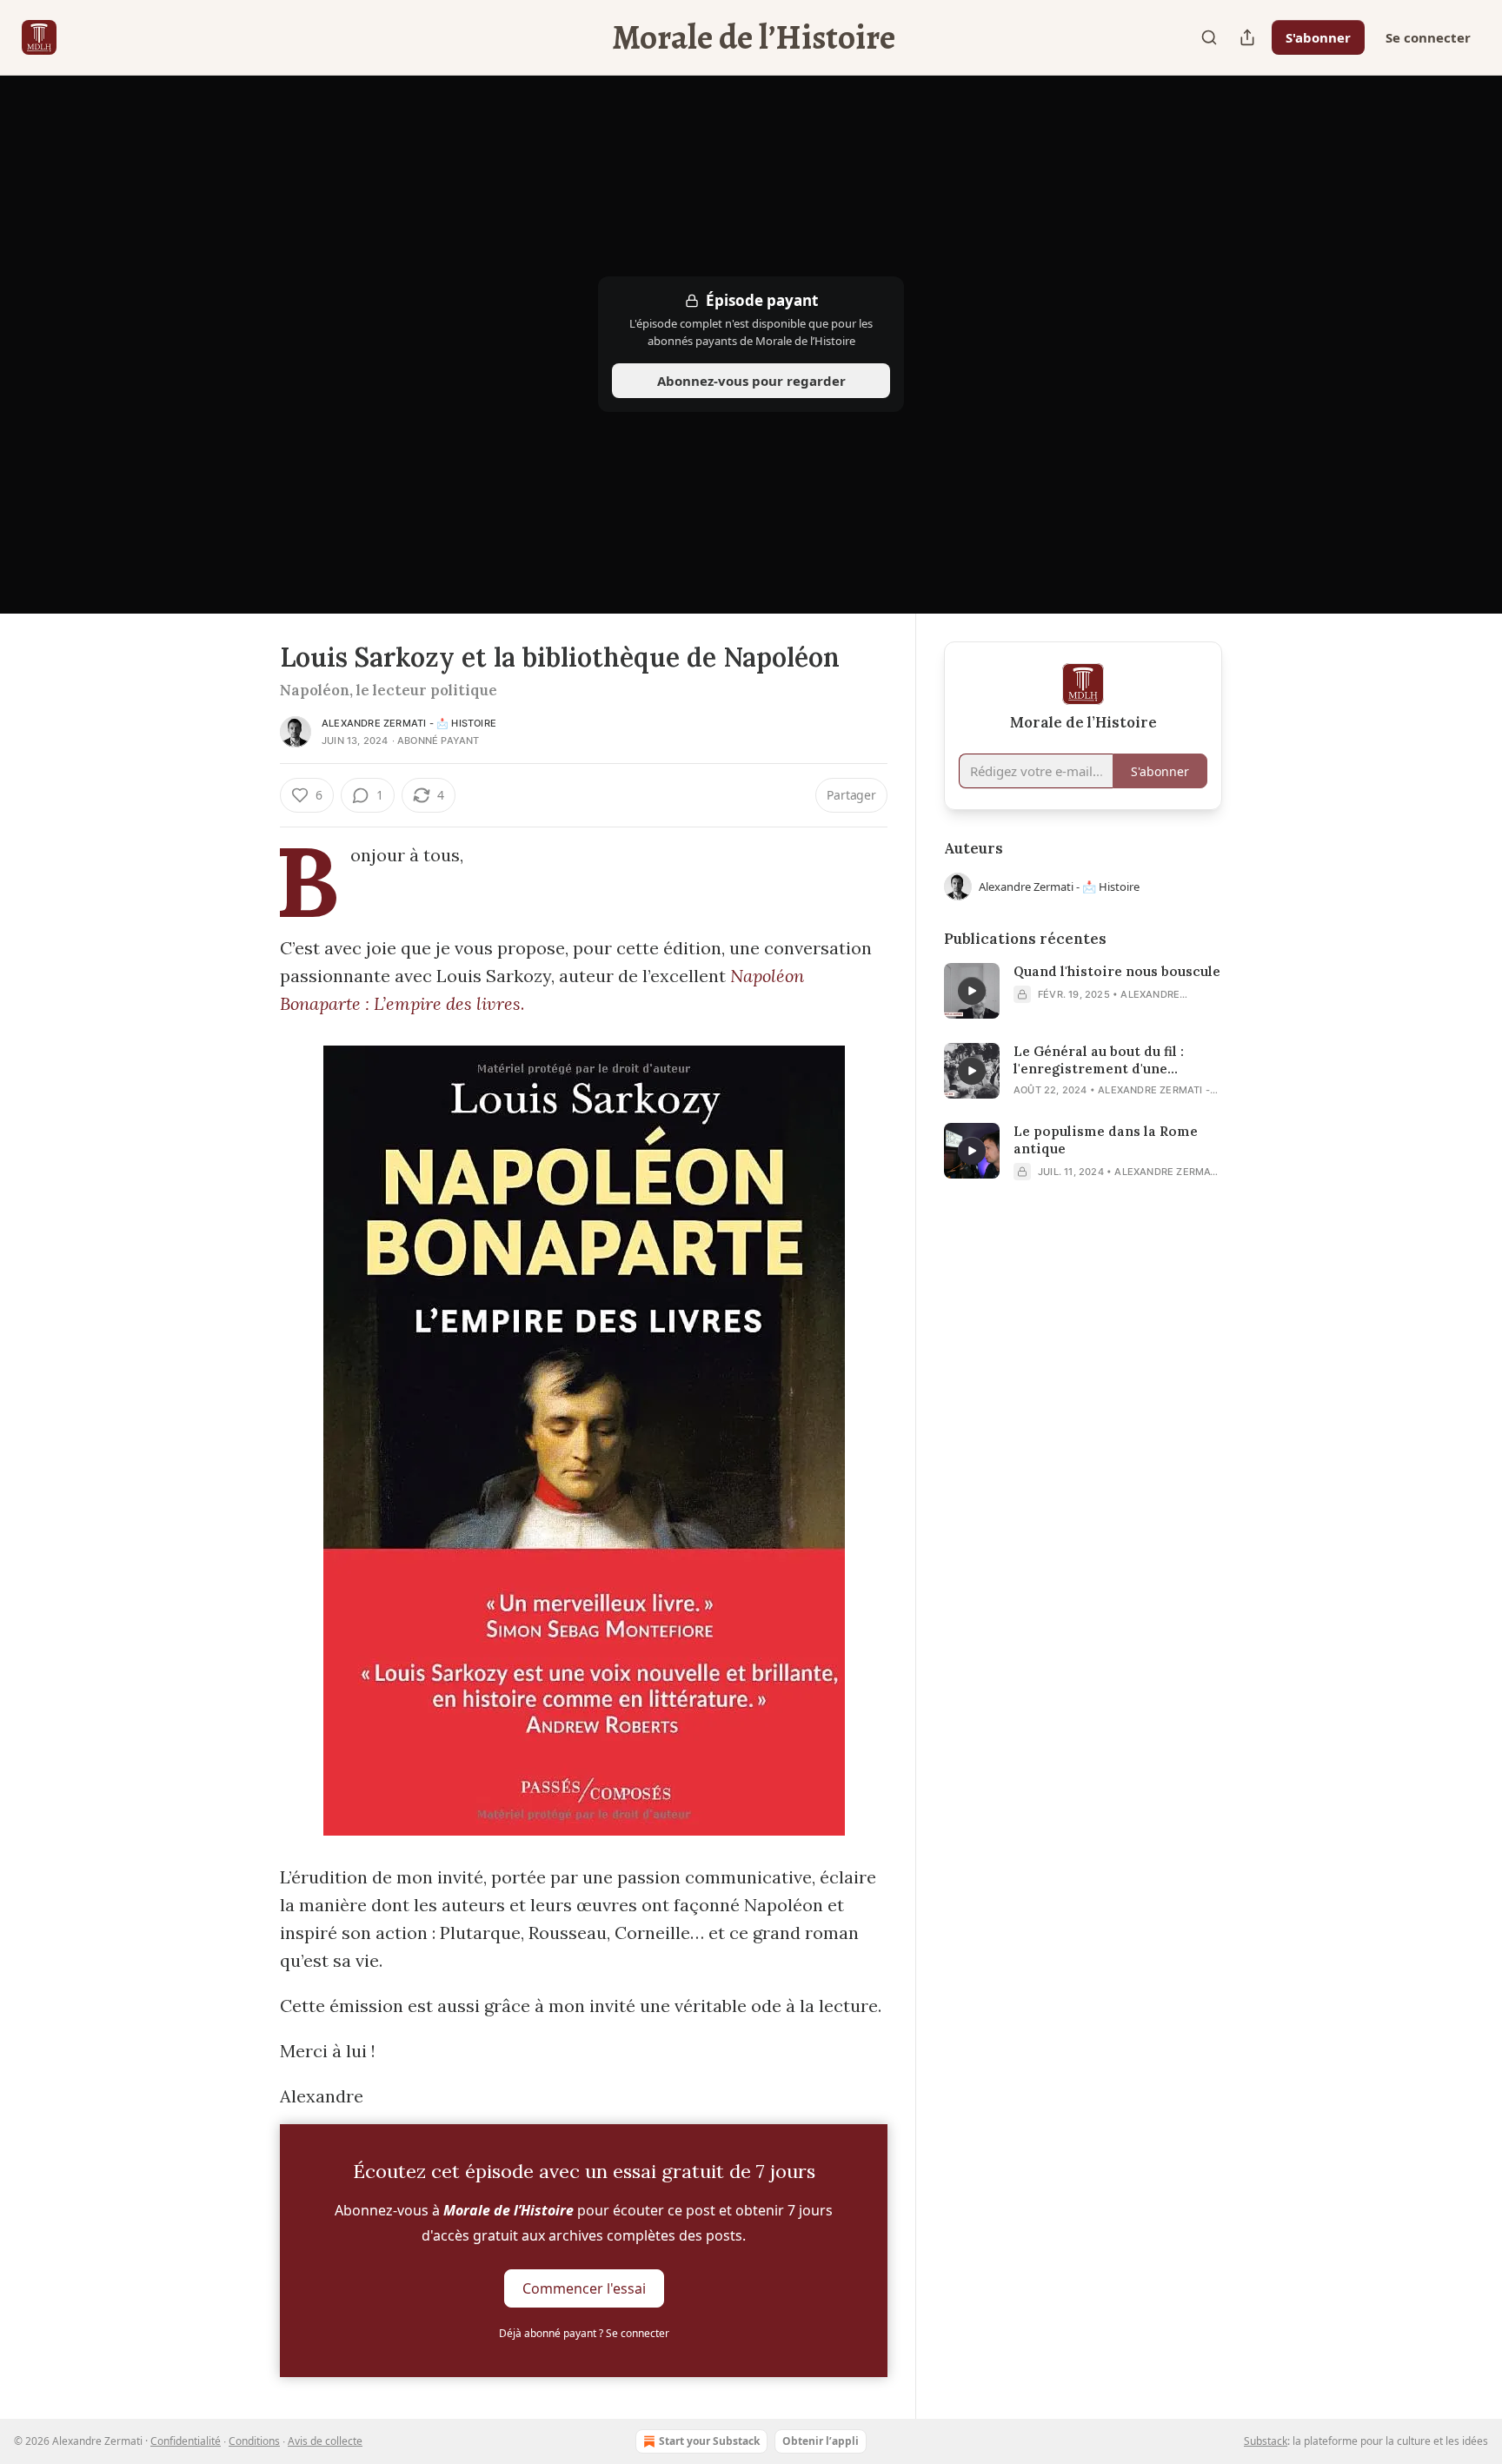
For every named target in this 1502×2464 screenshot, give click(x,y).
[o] (972, 991)
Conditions (254, 2441)
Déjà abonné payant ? (584, 2333)
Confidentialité (186, 2441)
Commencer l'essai (584, 2288)
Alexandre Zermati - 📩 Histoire (409, 723)
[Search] (1209, 37)
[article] (1083, 991)
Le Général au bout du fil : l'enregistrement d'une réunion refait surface (1099, 1060)
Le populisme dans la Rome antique (1106, 1140)
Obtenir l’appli (821, 2441)
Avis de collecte (325, 2441)
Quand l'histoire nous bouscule (1117, 971)
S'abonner (1318, 37)
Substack (1266, 2441)
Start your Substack (709, 2441)
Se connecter (1428, 37)
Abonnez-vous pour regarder (751, 381)
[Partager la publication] (1247, 37)
